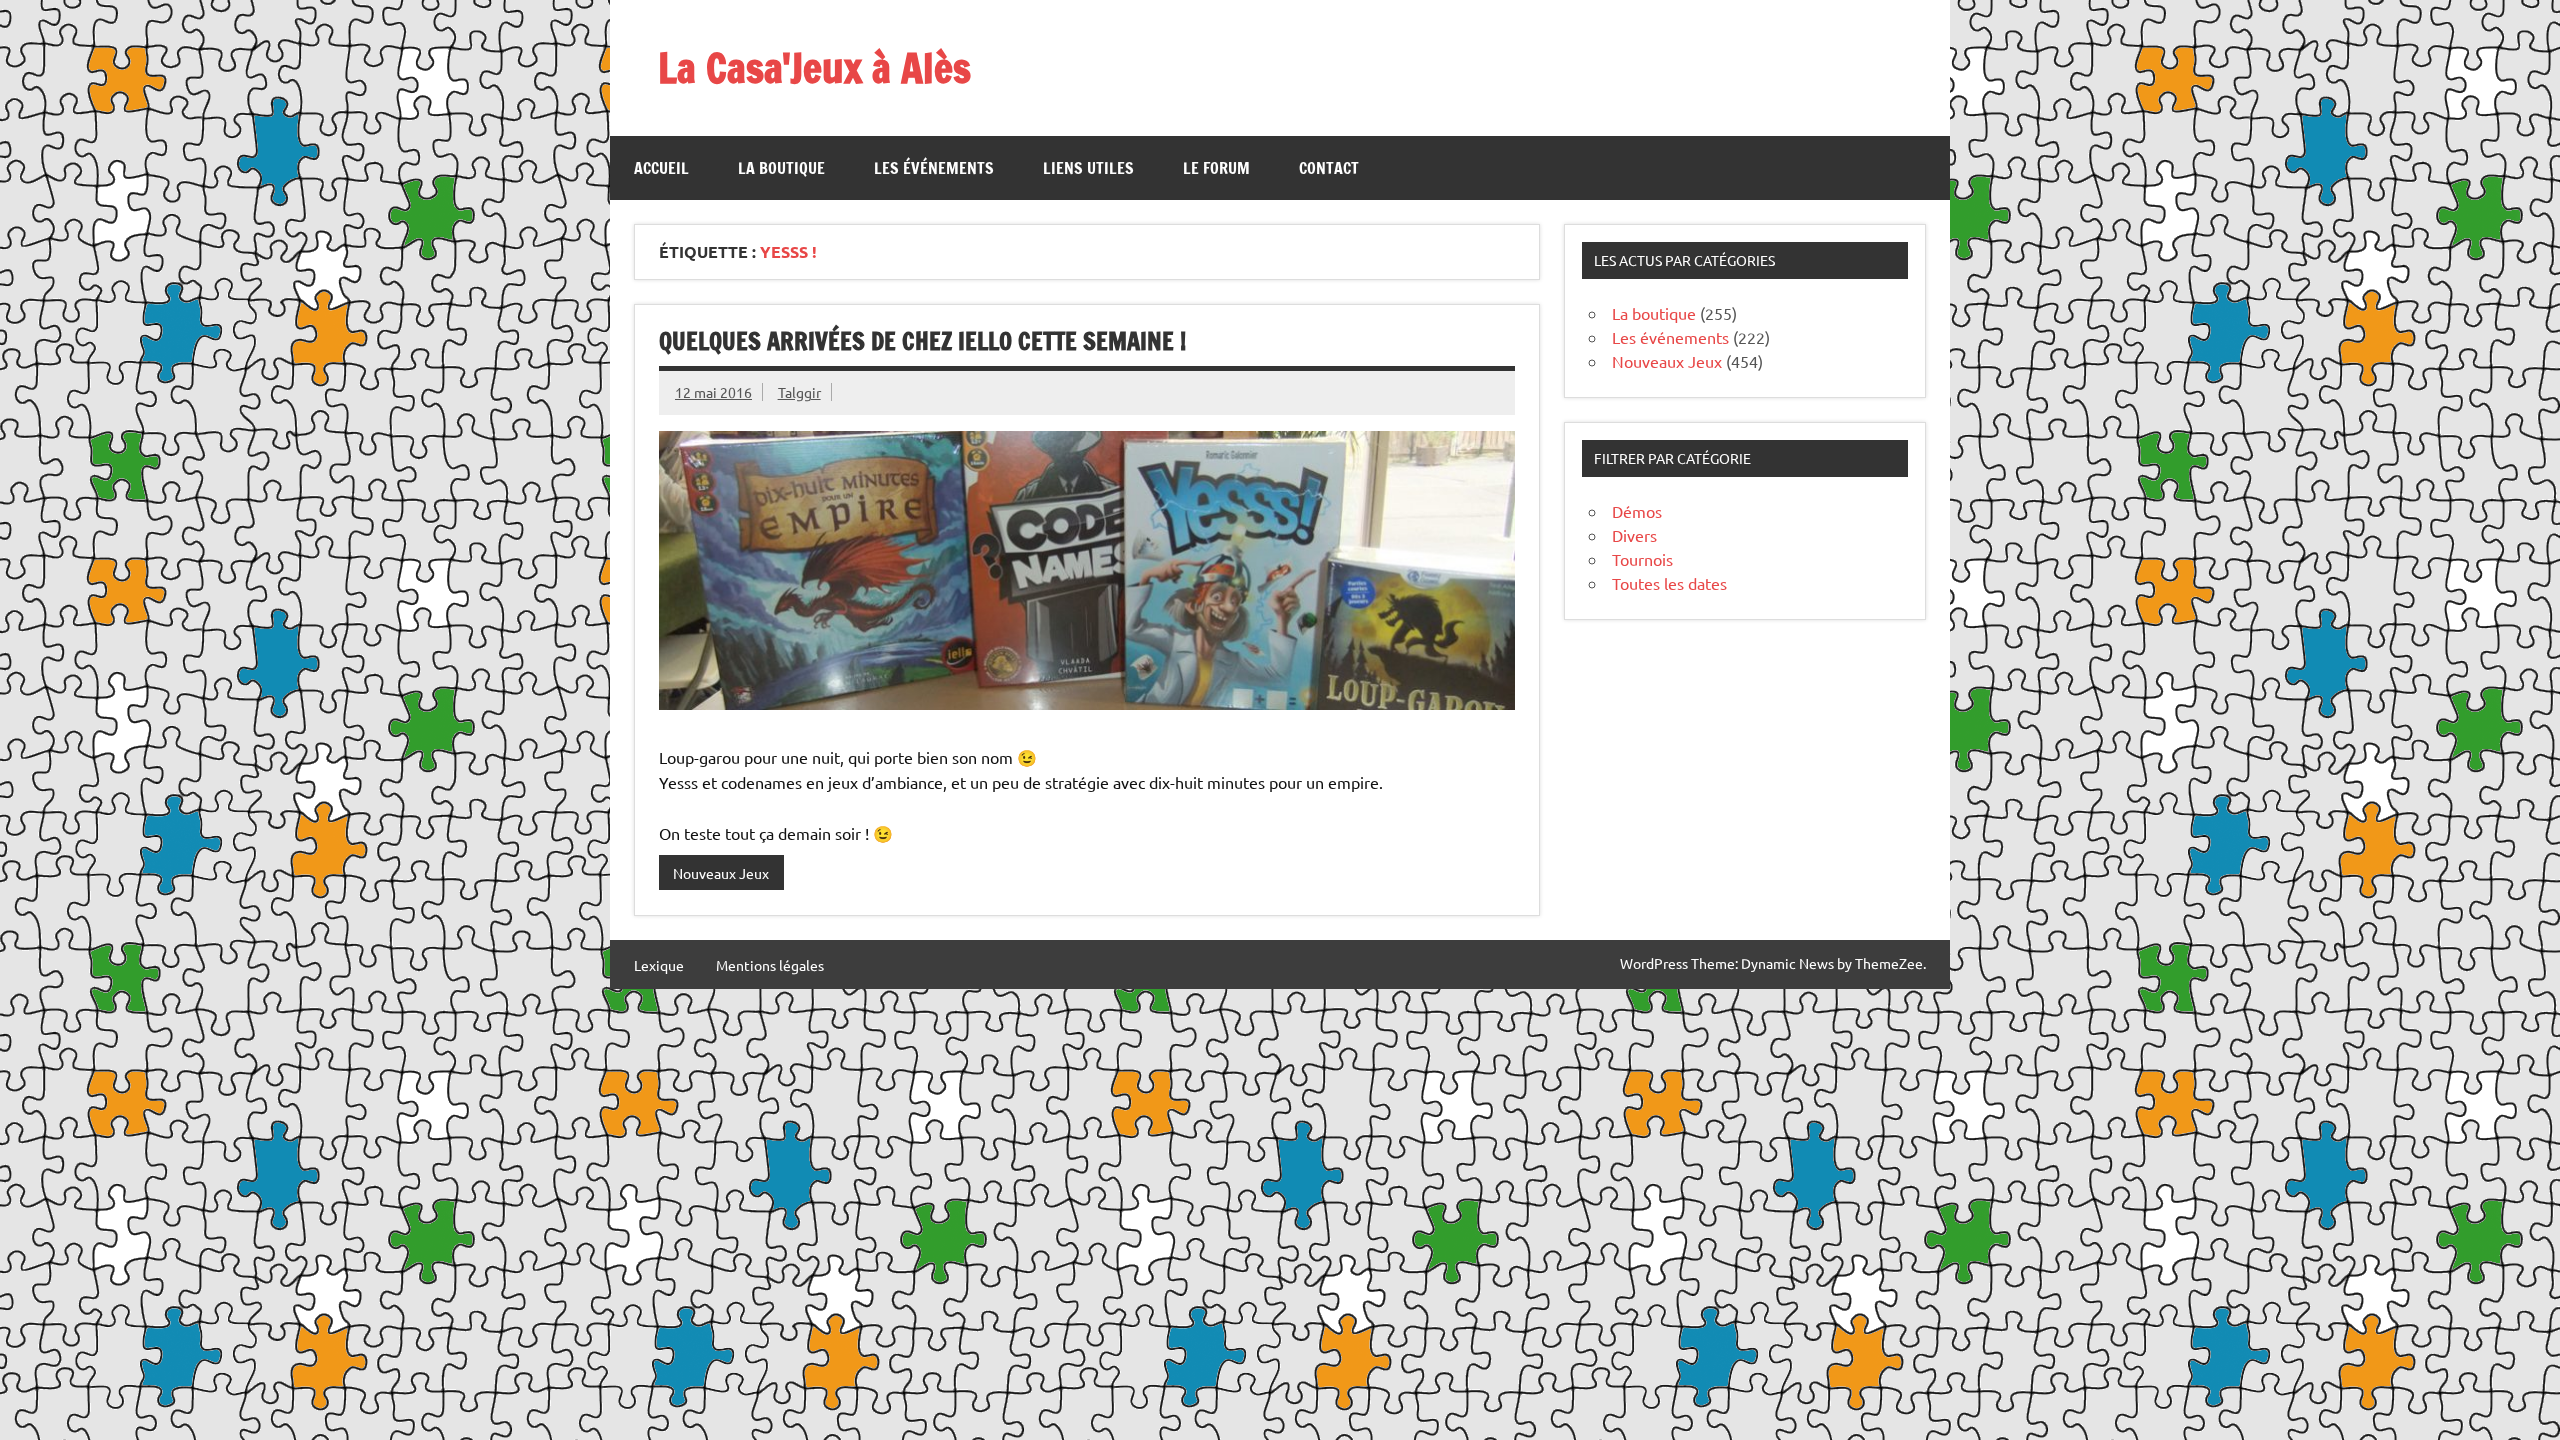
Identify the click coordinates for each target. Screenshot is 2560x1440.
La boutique (781, 168)
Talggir (799, 392)
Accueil (661, 168)
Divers (1634, 535)
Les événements (934, 168)
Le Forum (1216, 168)
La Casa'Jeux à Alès (814, 67)
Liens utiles (1088, 168)
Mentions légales (770, 965)
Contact (1329, 168)
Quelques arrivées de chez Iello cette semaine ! (922, 341)
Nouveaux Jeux (721, 873)
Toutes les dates (1669, 583)
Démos (1637, 511)
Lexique (659, 965)
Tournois (1642, 559)
